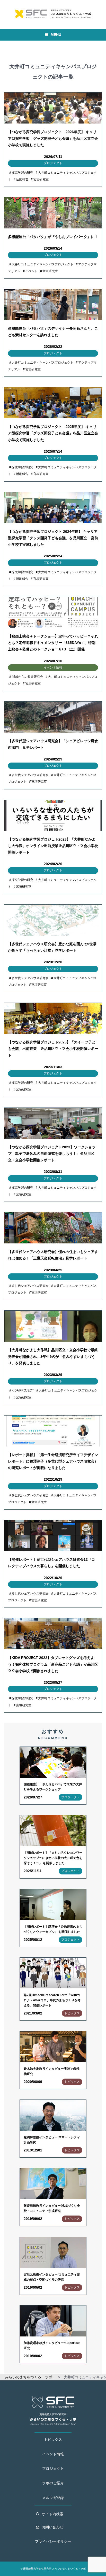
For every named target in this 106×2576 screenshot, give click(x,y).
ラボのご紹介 (53, 2483)
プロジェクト (53, 2469)
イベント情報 (53, 2454)
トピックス (53, 2440)
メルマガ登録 (53, 2498)
